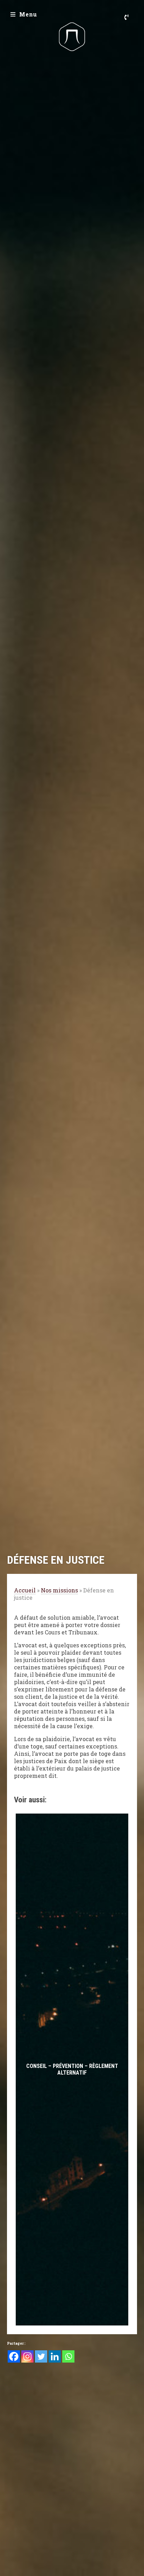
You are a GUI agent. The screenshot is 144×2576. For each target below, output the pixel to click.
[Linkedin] (55, 2356)
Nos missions (59, 1590)
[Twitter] (41, 2356)
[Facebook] (14, 2356)
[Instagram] (27, 2356)
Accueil (25, 1590)
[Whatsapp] (68, 2356)
